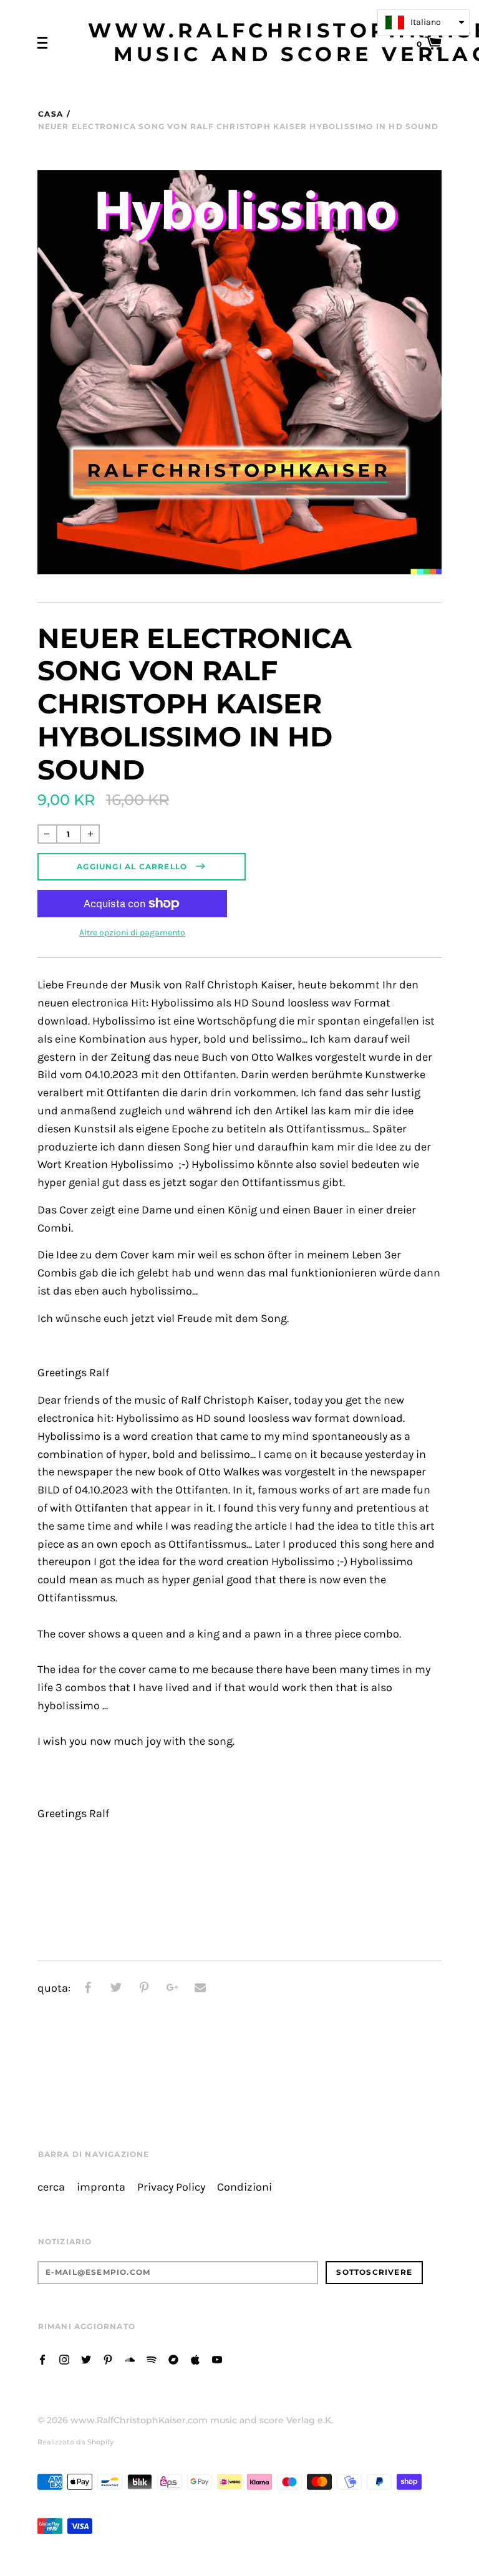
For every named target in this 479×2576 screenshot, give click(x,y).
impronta (101, 2187)
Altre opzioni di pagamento (132, 933)
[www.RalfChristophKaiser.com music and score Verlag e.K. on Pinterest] (108, 2359)
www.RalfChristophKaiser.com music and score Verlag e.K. (202, 2420)
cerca (51, 2187)
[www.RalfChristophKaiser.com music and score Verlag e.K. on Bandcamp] (173, 2359)
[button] (423, 22)
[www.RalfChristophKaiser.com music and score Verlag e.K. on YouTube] (217, 2359)
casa (51, 114)
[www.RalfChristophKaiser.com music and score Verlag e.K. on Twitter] (86, 2359)
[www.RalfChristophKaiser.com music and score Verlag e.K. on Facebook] (42, 2359)
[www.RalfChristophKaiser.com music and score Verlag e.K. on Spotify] (152, 2359)
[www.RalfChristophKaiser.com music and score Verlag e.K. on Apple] (195, 2359)
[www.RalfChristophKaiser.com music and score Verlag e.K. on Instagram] (64, 2359)
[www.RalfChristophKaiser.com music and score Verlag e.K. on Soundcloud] (130, 2359)
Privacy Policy (171, 2187)
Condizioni (244, 2187)
